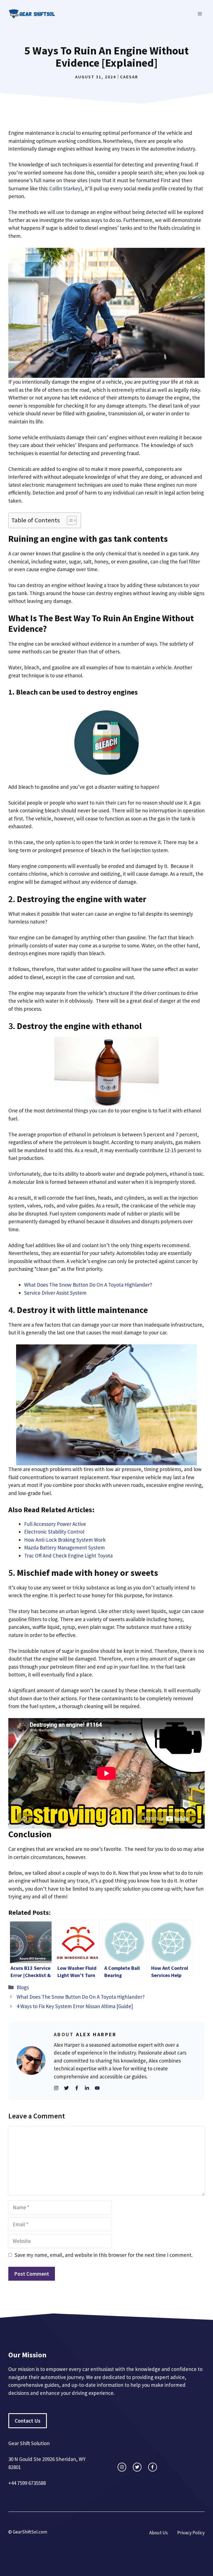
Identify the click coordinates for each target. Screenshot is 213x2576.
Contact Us (28, 2421)
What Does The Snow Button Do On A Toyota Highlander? (88, 1285)
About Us (159, 2533)
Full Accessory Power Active (55, 1524)
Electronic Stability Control (54, 1532)
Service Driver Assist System (55, 1293)
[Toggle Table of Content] (69, 520)
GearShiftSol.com (30, 2532)
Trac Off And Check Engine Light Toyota (68, 1556)
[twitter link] (137, 2467)
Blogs (23, 1987)
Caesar (129, 77)
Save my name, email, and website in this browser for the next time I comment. (104, 2255)
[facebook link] (152, 2467)
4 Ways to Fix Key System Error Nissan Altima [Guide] (75, 2006)
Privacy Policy (191, 2533)
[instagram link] (122, 2467)
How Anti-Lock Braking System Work (65, 1540)
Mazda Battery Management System (64, 1547)
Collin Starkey (65, 188)
